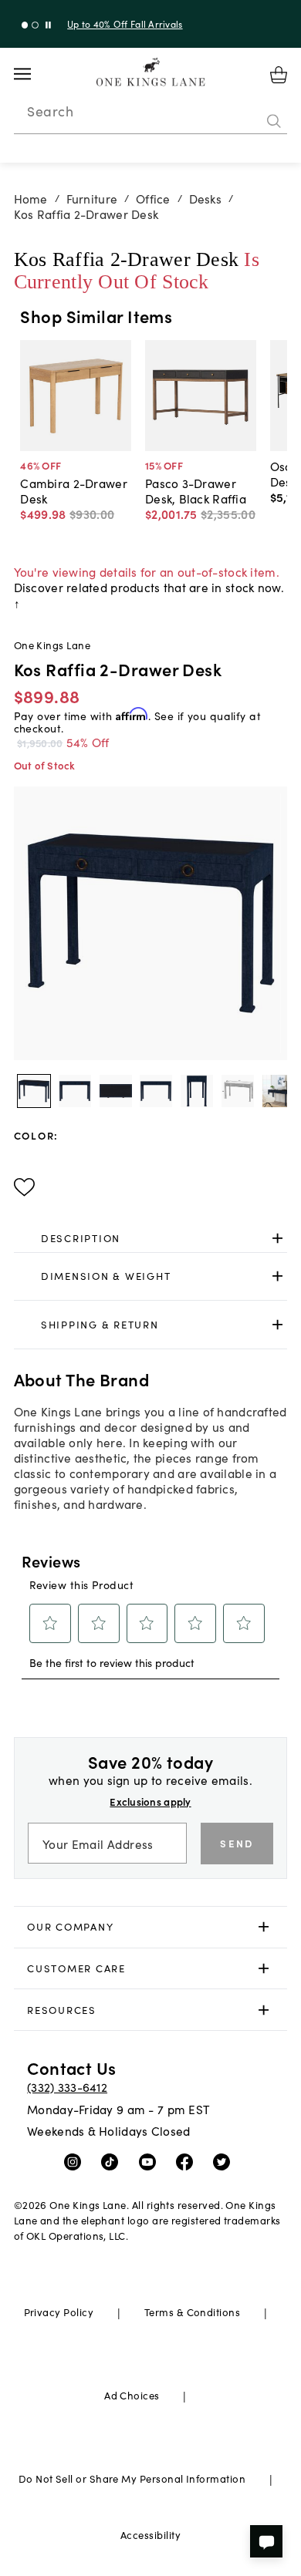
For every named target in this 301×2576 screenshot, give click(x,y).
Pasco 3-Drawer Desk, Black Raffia (196, 490)
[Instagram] (76, 2161)
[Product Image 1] (75, 1091)
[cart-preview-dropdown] (279, 75)
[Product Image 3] (156, 1091)
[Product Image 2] (116, 1091)
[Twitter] (225, 2161)
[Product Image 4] (197, 1091)
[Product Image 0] (34, 1091)
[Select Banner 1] (35, 25)
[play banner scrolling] (48, 25)
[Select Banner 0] (25, 25)
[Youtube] (151, 2161)
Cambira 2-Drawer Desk (73, 490)
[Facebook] (188, 2161)
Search (50, 111)
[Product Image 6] (279, 1091)
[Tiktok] (113, 2161)
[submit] (274, 121)
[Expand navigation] (34, 74)
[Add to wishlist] (24, 1187)
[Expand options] (277, 1238)
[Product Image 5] (238, 1091)
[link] (151, 1238)
